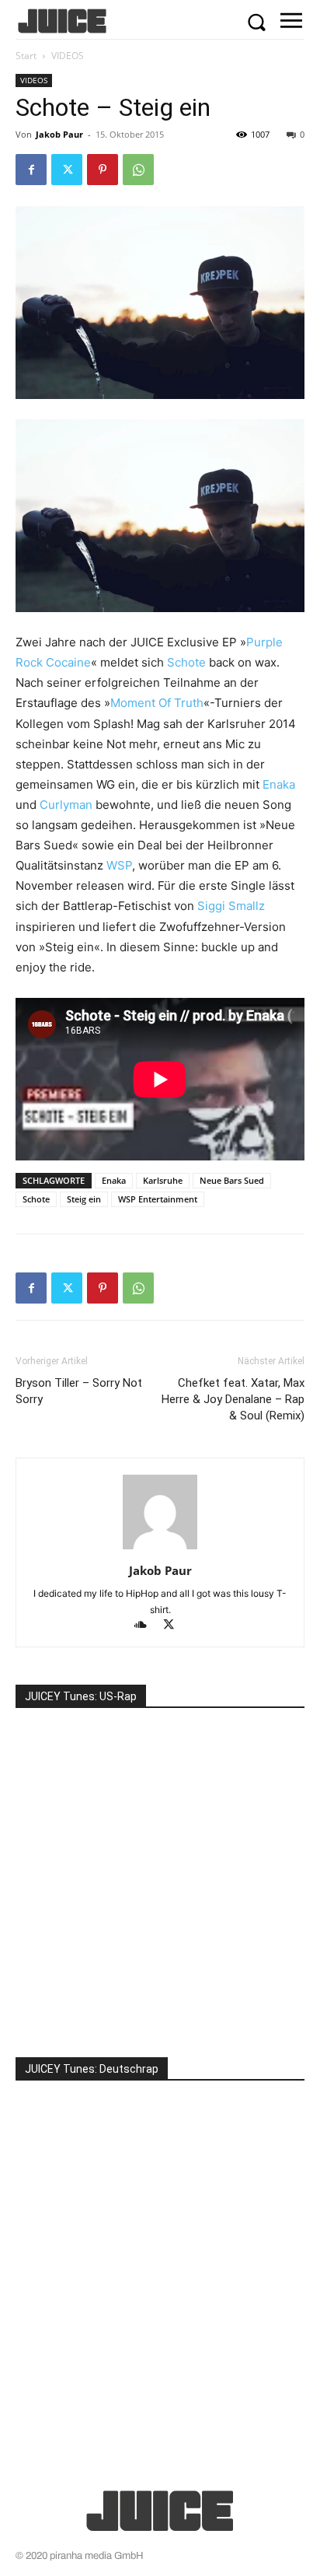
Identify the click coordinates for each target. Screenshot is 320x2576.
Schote (186, 662)
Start (26, 56)
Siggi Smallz (231, 906)
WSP (119, 865)
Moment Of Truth (157, 703)
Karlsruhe (163, 1180)
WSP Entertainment (158, 1199)
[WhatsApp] (138, 170)
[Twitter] (67, 170)
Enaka (279, 784)
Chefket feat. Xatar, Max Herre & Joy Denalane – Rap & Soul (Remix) (233, 1399)
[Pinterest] (103, 170)
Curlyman (66, 805)
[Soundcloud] (148, 1626)
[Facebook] (31, 170)
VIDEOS (68, 56)
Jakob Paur (59, 134)
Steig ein (84, 1199)
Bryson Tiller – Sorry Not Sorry (79, 1391)
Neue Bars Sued (232, 1180)
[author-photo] (160, 1549)
